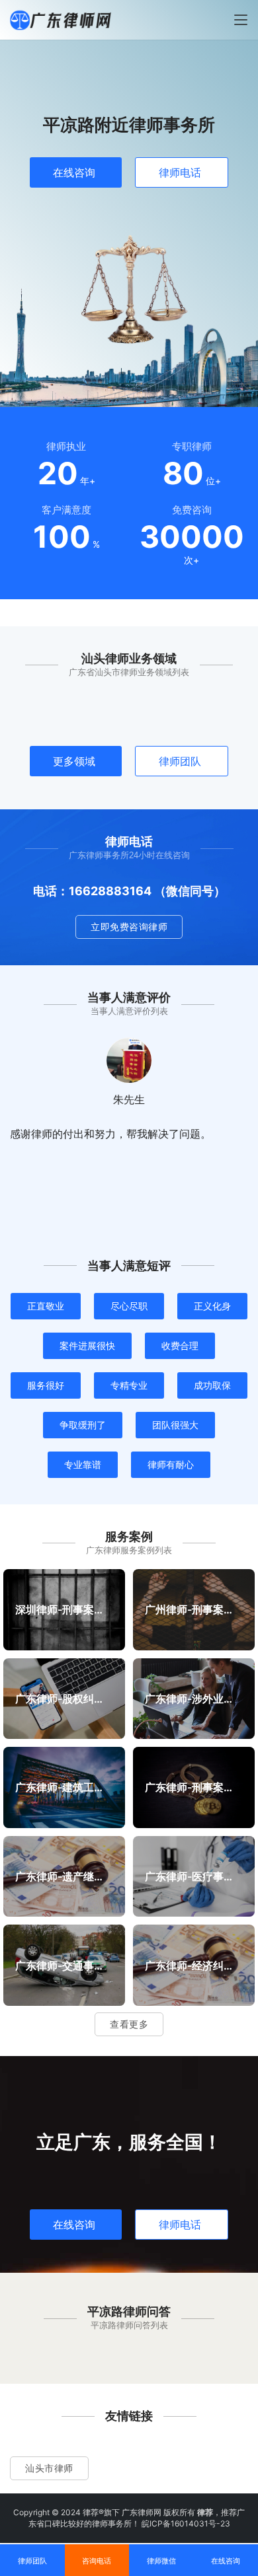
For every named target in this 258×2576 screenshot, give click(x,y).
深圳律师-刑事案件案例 (64, 1609)
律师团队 (180, 761)
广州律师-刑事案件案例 (193, 1609)
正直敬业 (46, 1306)
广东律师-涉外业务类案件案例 (193, 1698)
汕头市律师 (49, 2468)
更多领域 (74, 761)
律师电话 (180, 172)
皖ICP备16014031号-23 (186, 2523)
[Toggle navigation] (241, 20)
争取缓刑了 (83, 1425)
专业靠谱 (83, 1464)
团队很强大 (175, 1425)
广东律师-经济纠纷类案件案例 (193, 1965)
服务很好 (46, 1385)
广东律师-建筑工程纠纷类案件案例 (64, 1787)
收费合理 (180, 1345)
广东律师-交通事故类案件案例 (64, 1965)
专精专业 (129, 1385)
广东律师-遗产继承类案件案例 (64, 1876)
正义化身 (212, 1306)
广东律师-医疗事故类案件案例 (193, 1876)
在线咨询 (74, 172)
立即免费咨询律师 (129, 927)
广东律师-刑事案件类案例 (193, 1787)
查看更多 (129, 2024)
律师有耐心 (171, 1464)
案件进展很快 (87, 1345)
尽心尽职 (129, 1306)
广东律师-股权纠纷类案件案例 (64, 1698)
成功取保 (212, 1385)
